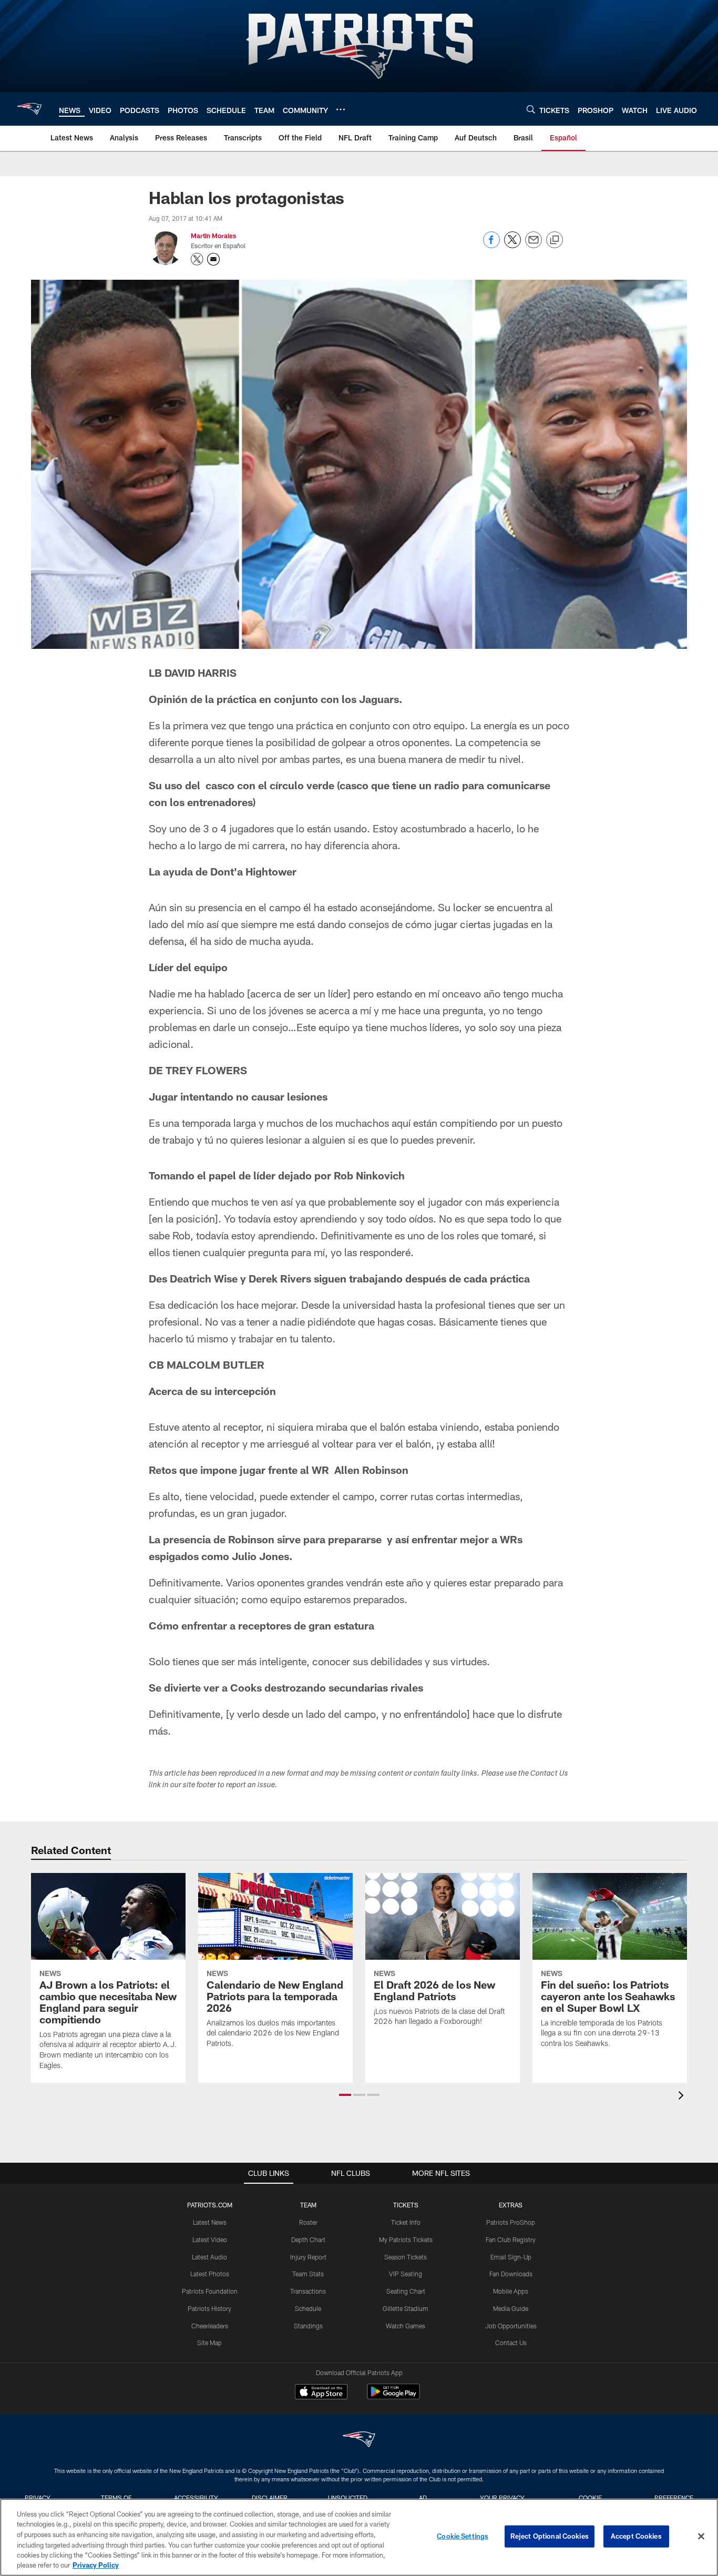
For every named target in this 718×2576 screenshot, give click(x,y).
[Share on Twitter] (512, 245)
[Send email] (534, 245)
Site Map (209, 2343)
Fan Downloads (511, 2274)
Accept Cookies (636, 2536)
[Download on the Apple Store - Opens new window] (321, 2393)
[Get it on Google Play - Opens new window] (393, 2397)
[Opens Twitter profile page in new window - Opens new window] (197, 259)
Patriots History (209, 2308)
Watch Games (406, 2326)
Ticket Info (406, 2222)
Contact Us (511, 2343)
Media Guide (511, 2308)
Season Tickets (406, 2257)
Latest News (210, 2222)
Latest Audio (209, 2257)
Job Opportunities (511, 2326)
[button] (345, 2095)
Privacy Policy (96, 2565)
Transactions (308, 2291)
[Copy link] (555, 240)
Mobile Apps (511, 2291)
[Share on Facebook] (491, 245)
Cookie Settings (463, 2536)
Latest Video (210, 2239)
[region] (359, 2537)
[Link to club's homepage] (29, 109)
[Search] (531, 109)
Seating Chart (406, 2291)
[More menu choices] (341, 109)
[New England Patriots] (359, 2441)
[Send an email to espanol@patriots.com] (213, 259)
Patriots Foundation (210, 2291)
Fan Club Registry (511, 2239)
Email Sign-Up (511, 2257)
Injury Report (308, 2257)
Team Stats (308, 2274)
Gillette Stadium (406, 2308)
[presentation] (683, 2097)
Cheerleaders (210, 2326)
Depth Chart (308, 2239)
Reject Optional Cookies (550, 2536)
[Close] (701, 2537)
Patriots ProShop (511, 2222)
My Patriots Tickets (406, 2239)
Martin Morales (213, 236)
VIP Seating (406, 2274)
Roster (308, 2222)
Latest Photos (210, 2274)
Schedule (308, 2308)
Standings (308, 2326)
